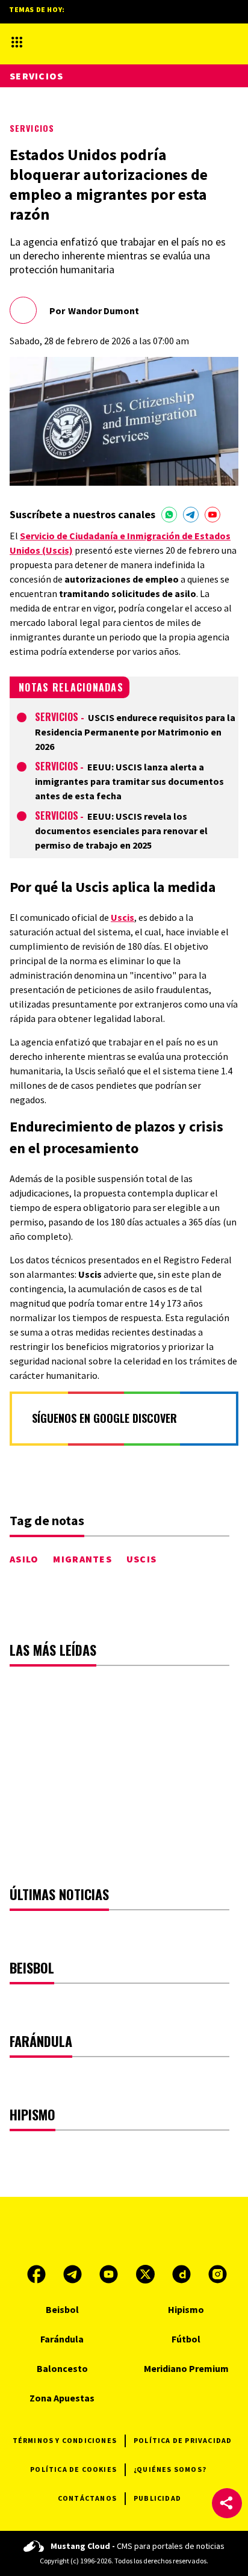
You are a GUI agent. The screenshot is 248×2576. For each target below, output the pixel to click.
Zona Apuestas (62, 2398)
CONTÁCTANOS (87, 2498)
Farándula (62, 2339)
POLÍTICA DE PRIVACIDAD (183, 2440)
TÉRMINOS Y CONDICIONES (65, 2440)
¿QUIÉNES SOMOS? (170, 2469)
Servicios (32, 128)
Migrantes (82, 1559)
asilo (24, 1559)
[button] (227, 2503)
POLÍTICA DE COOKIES (73, 2469)
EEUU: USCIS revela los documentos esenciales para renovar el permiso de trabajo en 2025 (121, 831)
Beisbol (62, 2309)
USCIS (141, 1559)
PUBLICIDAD (157, 2498)
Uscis (122, 917)
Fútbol (186, 2339)
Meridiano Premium (186, 2368)
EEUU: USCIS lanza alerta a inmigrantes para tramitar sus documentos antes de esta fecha (129, 781)
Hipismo (186, 2309)
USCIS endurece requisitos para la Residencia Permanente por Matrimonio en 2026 (135, 732)
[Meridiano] (114, 42)
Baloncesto (62, 2368)
